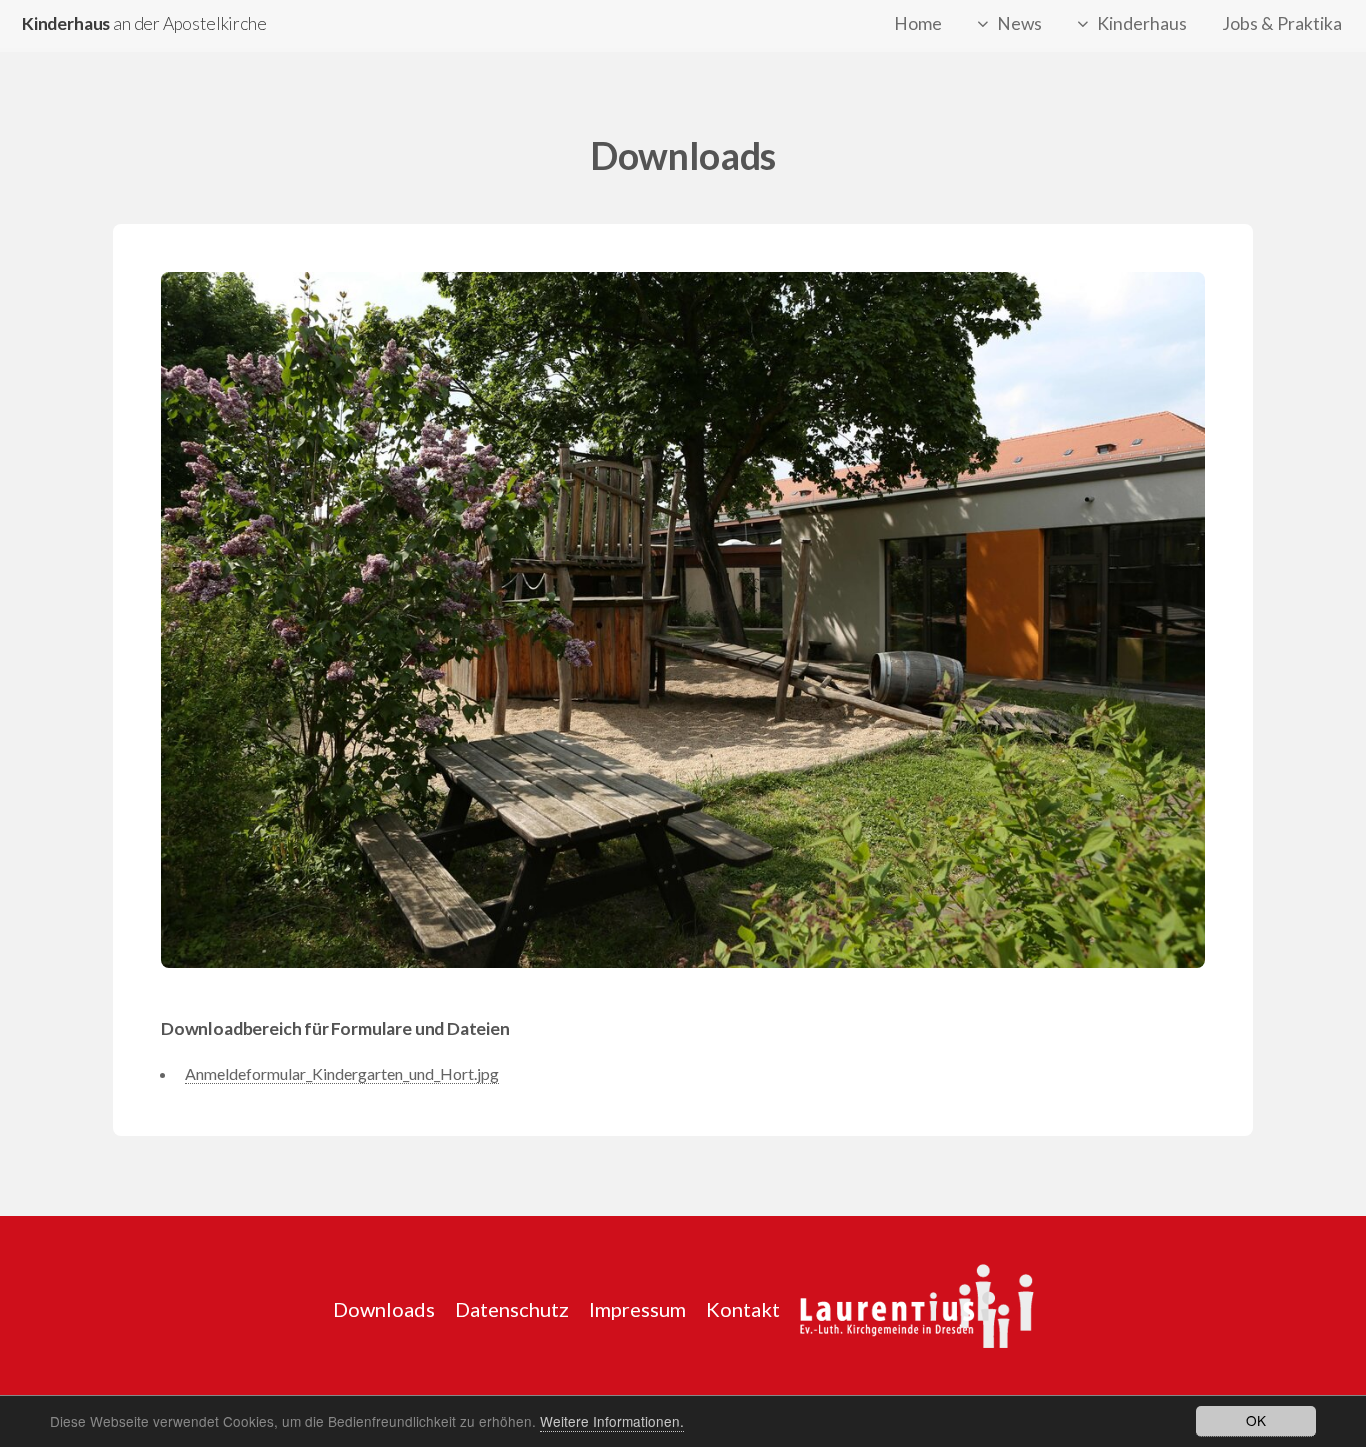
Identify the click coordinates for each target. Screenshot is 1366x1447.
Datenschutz (512, 1309)
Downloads (384, 1309)
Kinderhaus (1142, 23)
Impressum (637, 1309)
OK (1256, 1420)
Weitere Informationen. (612, 1421)
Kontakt (743, 1309)
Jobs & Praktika (1282, 23)
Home (918, 23)
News (1019, 23)
